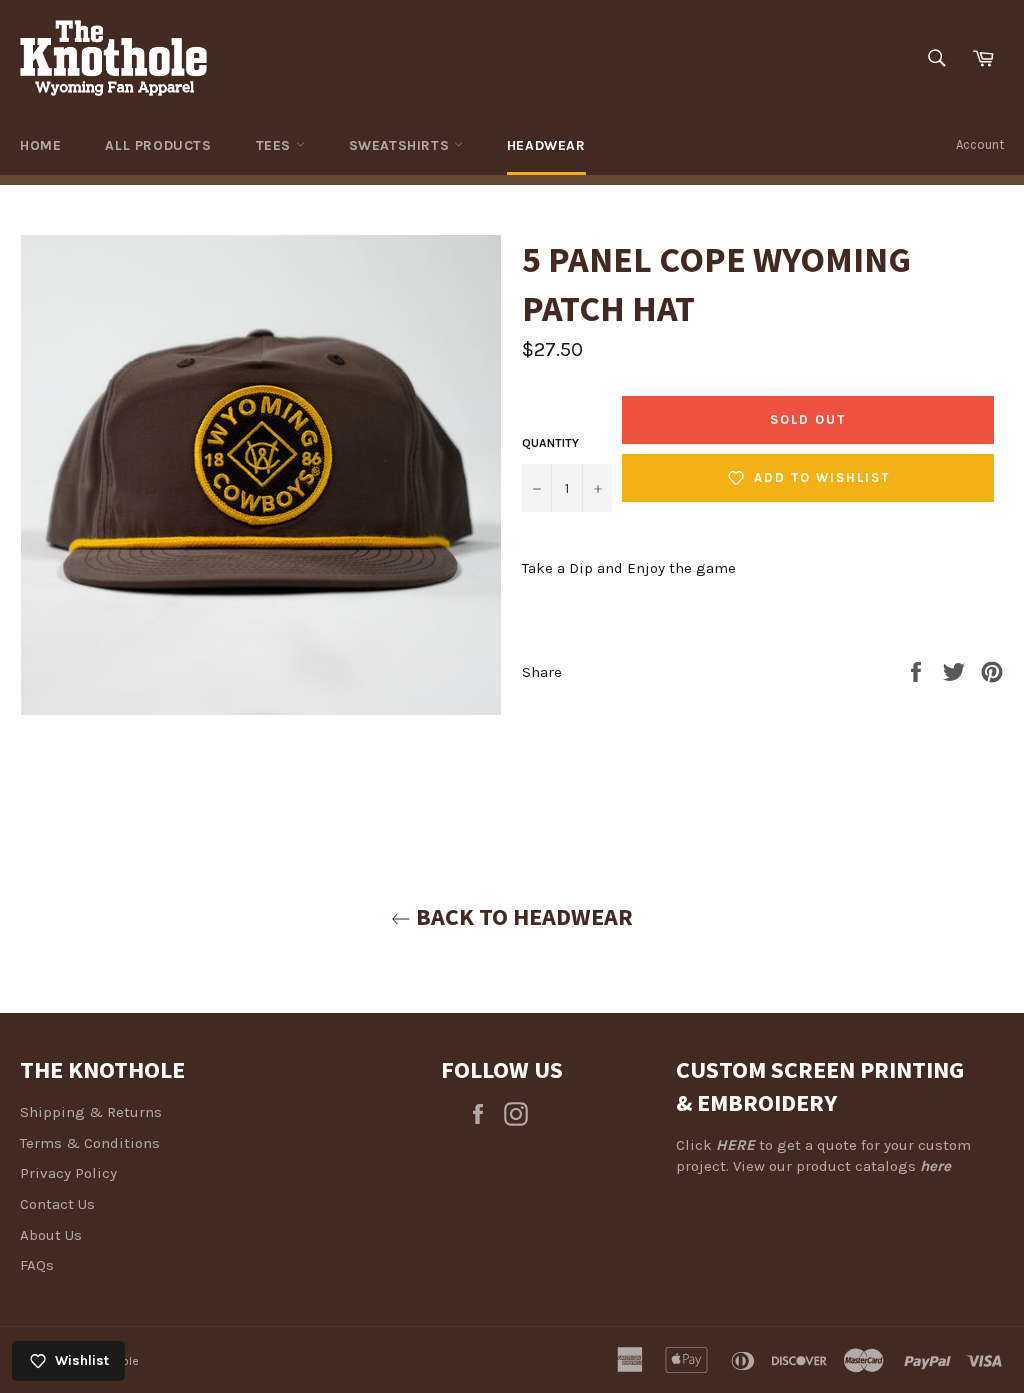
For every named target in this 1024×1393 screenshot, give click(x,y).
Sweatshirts (401, 145)
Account (980, 144)
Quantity (550, 443)
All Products (158, 145)
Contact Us (57, 1204)
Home (40, 145)
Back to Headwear (522, 916)
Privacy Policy (68, 1173)
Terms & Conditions (90, 1143)
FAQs (37, 1265)
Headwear (546, 145)
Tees (276, 145)
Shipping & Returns (91, 1112)
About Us (51, 1235)
